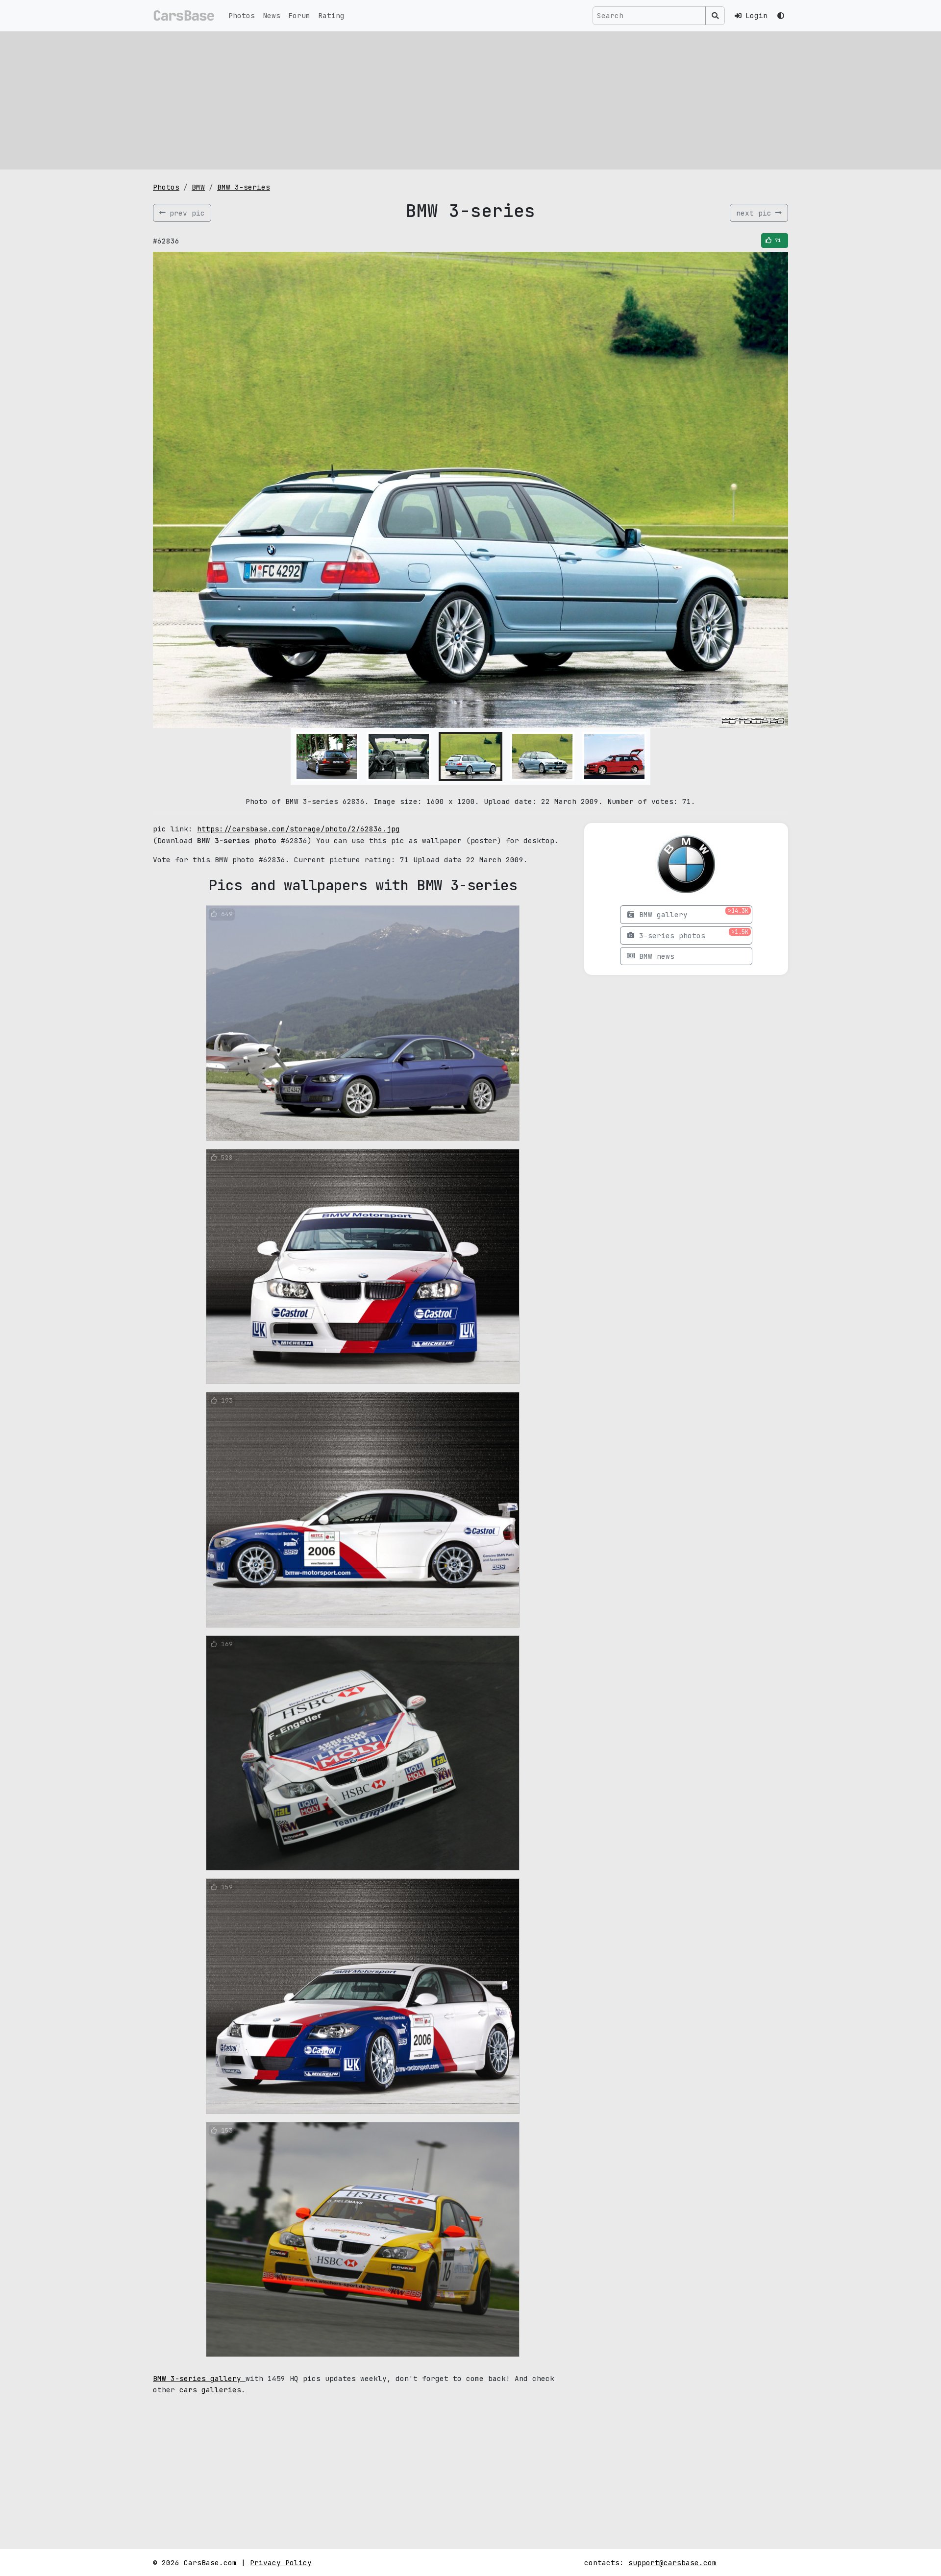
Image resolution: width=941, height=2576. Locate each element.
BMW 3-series (244, 187)
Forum (299, 15)
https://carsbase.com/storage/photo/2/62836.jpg (298, 829)
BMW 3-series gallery (199, 2378)
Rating (331, 15)
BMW (198, 187)
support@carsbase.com (672, 2563)
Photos (242, 15)
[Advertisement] (470, 100)
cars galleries (210, 2390)
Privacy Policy (281, 2563)
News (272, 15)
